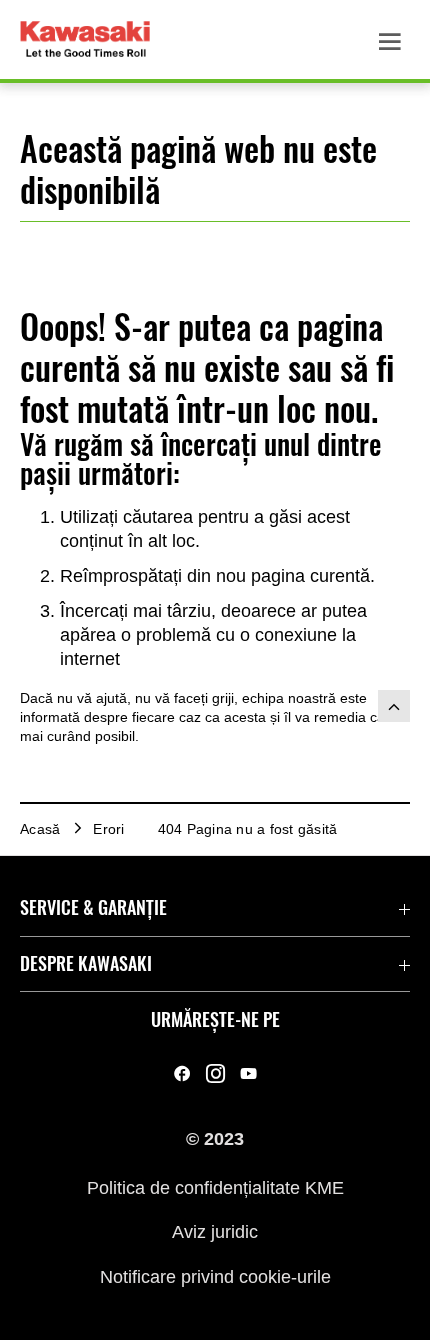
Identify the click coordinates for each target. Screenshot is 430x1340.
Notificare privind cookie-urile (215, 1276)
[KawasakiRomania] (182, 1074)
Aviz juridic (215, 1232)
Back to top (394, 706)
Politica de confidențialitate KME (215, 1188)
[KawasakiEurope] (248, 1074)
